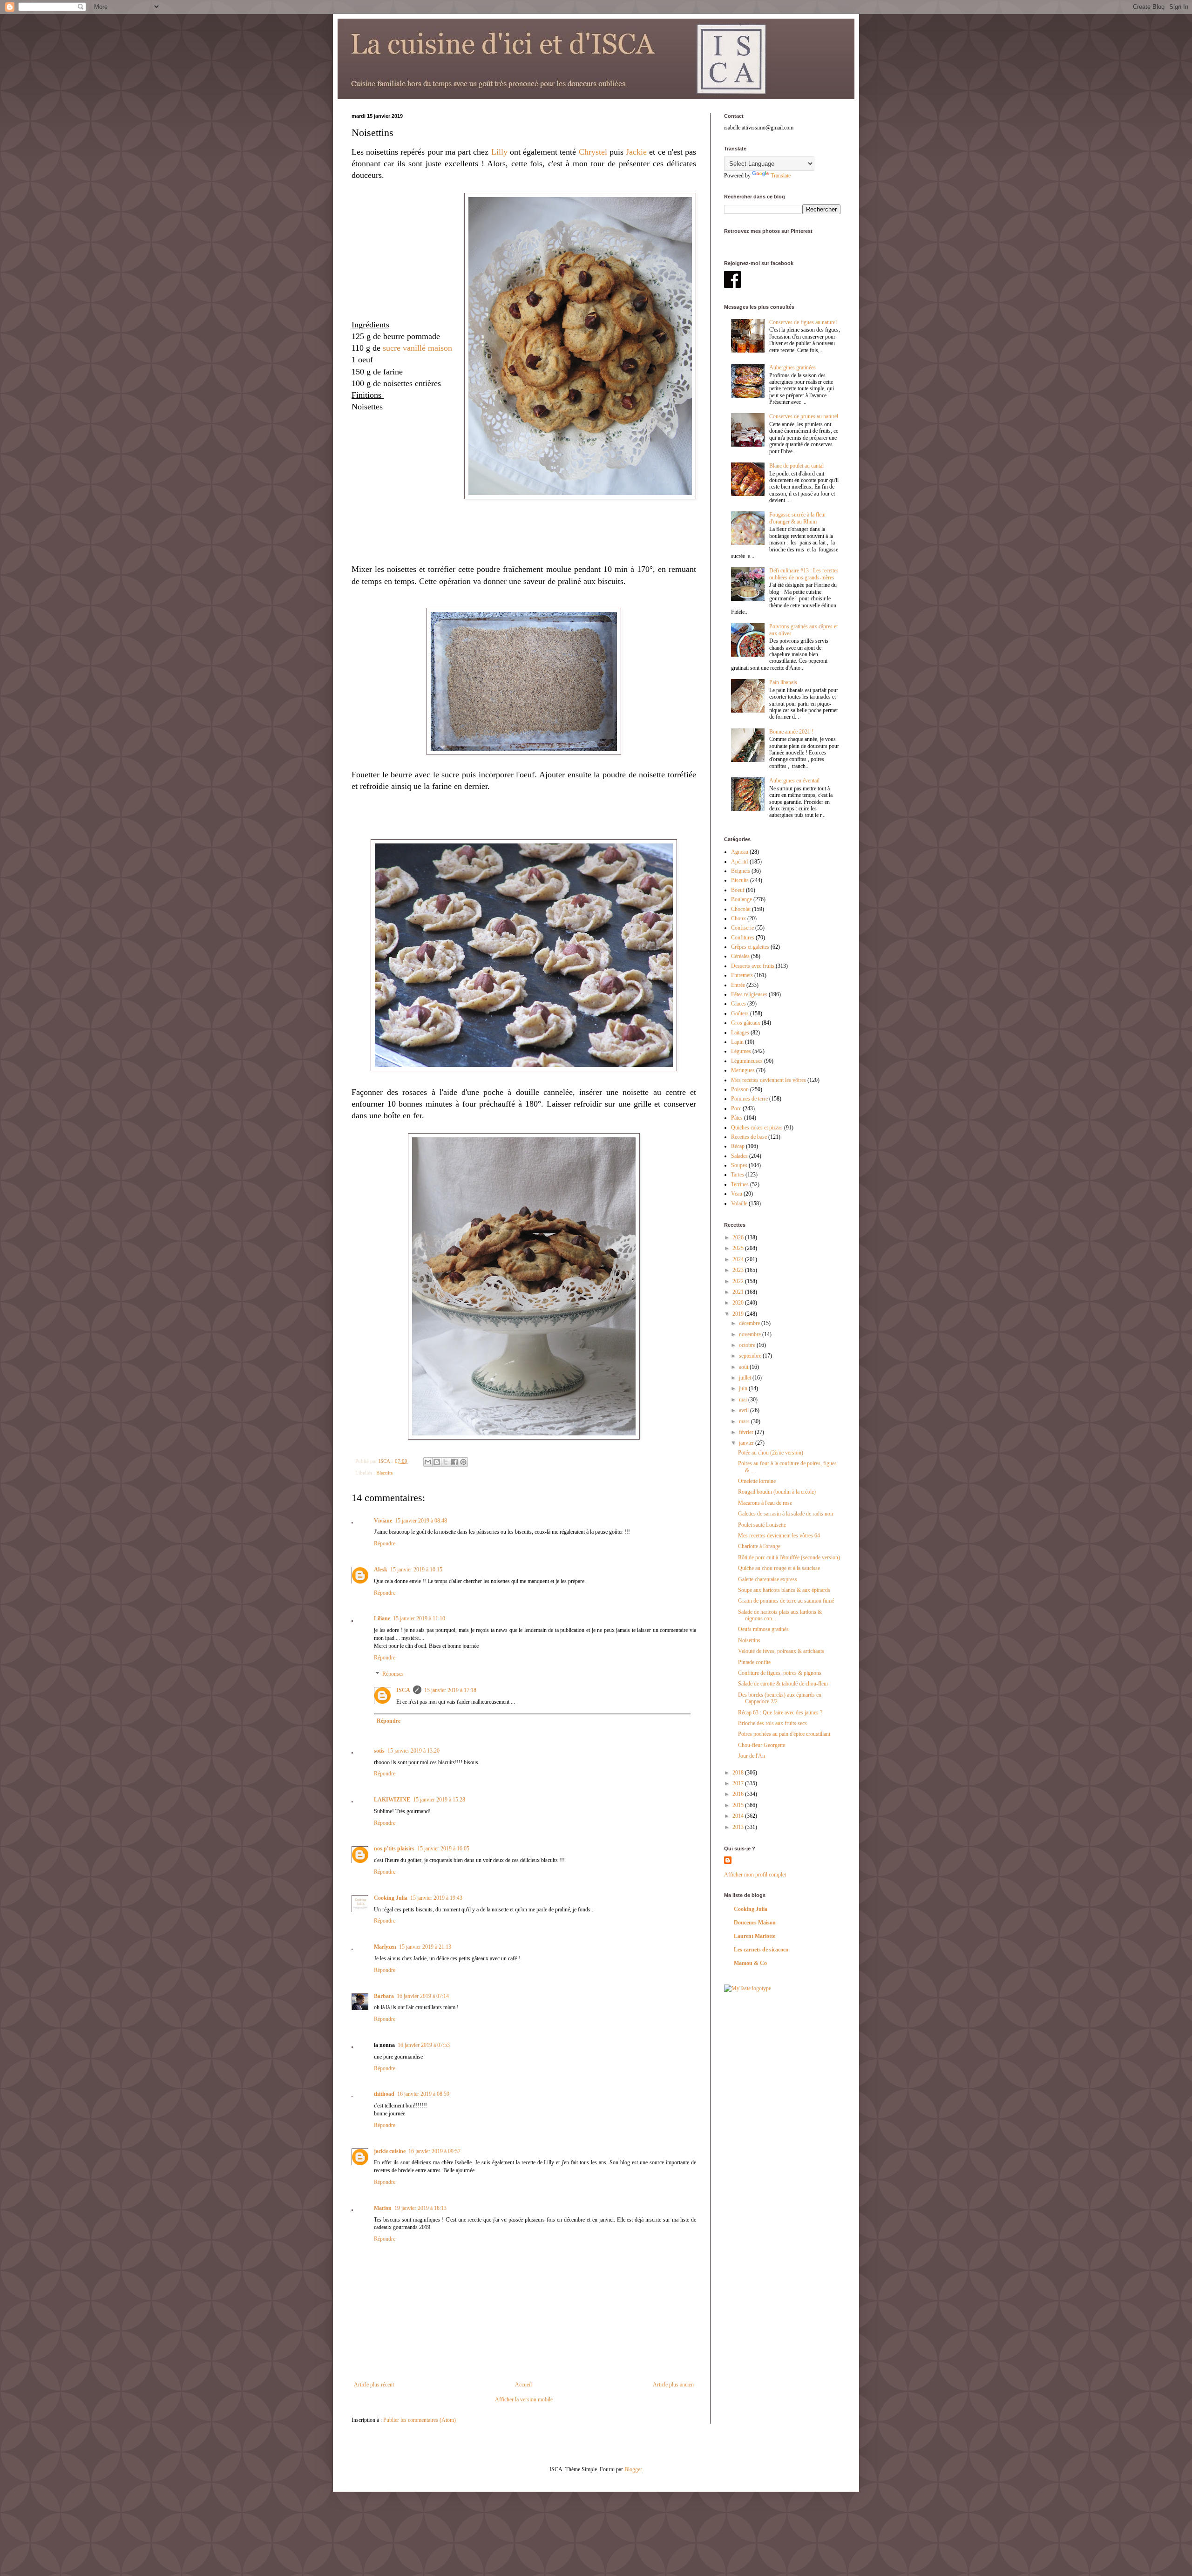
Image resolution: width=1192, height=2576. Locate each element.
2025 (739, 1248)
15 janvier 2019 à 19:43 (436, 1898)
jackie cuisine (390, 2151)
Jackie (636, 152)
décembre (750, 1323)
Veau (737, 1194)
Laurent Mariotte (755, 1936)
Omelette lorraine (757, 1481)
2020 (739, 1303)
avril (745, 1410)
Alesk (381, 1570)
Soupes (739, 1165)
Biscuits (384, 1473)
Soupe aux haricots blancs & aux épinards (784, 1590)
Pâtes (737, 1118)
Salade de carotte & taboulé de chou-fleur (783, 1684)
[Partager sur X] (446, 1462)
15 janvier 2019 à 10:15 (416, 1570)
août (744, 1367)
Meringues (743, 1070)
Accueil (523, 2385)
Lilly (499, 152)
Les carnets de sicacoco (761, 1950)
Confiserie (742, 928)
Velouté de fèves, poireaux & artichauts (781, 1651)
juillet (746, 1378)
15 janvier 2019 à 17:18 (450, 1690)
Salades (739, 1156)
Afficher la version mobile (524, 2399)
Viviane (383, 1521)
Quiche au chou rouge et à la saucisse (779, 1568)
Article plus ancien (673, 2385)
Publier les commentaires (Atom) (420, 2420)
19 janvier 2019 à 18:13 (420, 2208)
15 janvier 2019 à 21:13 (425, 1947)
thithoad (384, 2094)
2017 (739, 1783)
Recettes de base (749, 1137)
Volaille (739, 1203)
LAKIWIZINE (392, 1800)
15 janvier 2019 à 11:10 (419, 1618)
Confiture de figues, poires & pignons (780, 1673)
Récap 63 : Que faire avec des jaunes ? (780, 1713)
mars (745, 1421)
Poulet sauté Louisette (762, 1525)
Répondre (385, 1543)
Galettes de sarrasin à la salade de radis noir (786, 1514)
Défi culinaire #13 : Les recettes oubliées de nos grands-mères (804, 574)
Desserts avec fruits (753, 966)
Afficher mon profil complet (755, 1875)
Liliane (382, 1618)
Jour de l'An (752, 1756)
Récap (738, 1146)
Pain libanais (783, 682)
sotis (379, 1751)
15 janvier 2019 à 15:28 (439, 1800)
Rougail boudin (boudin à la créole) (777, 1492)
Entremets (742, 975)
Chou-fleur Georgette (762, 1745)
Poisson (740, 1089)
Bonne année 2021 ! (791, 732)
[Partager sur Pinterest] (463, 1462)
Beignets (741, 871)
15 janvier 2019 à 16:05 (443, 1849)
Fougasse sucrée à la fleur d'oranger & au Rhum (798, 518)
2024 (739, 1259)
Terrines (740, 1184)
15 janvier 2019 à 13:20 (413, 1751)
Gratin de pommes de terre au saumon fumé (786, 1601)
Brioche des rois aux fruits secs (772, 1723)
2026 (739, 1237)
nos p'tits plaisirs (394, 1849)
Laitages (740, 1033)
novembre (751, 1334)
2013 (739, 1827)
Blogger (633, 2469)
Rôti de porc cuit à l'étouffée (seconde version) (789, 1557)
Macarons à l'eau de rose (765, 1503)
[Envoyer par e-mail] (428, 1462)
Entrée (738, 985)
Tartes (738, 1175)
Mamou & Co (750, 1963)
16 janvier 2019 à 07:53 (424, 2045)
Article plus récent (374, 2385)
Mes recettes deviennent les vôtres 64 (779, 1536)
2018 (739, 1773)
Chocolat (741, 909)
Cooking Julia (391, 1898)
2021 (739, 1292)
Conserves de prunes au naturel (804, 416)
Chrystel (593, 152)
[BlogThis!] (437, 1462)
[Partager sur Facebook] (454, 1462)
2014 (739, 1816)
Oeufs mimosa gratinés (763, 1629)
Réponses (393, 1674)
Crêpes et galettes (750, 947)
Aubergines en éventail (794, 781)
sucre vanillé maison (417, 348)
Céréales (740, 956)
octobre (748, 1345)
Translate (781, 176)
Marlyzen (385, 1947)
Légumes (741, 1051)
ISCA (403, 1690)
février (747, 1432)
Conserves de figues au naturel (803, 322)
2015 (739, 1805)
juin (744, 1388)
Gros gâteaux (746, 1023)
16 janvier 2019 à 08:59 (423, 2094)
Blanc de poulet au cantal (796, 466)
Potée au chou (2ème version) (771, 1453)
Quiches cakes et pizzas (757, 1128)
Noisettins (749, 1640)
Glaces (738, 1004)
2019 (739, 1314)
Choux (738, 918)
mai (744, 1400)
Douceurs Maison (755, 1923)
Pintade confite (754, 1662)
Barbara (384, 1996)
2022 (739, 1281)
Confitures (743, 938)
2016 (739, 1794)
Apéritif (740, 862)
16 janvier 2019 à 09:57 (434, 2151)
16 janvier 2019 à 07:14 (423, 1996)
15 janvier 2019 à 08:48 (421, 1521)
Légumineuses (747, 1061)
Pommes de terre (749, 1099)
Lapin (737, 1042)
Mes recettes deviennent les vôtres (769, 1080)
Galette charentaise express (768, 1579)
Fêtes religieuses (749, 994)
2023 (739, 1270)
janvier (747, 1443)
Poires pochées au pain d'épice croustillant (784, 1734)
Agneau (740, 852)
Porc (736, 1108)
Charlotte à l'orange (759, 1546)
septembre (751, 1356)
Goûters (740, 1013)
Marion (383, 2208)
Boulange (742, 899)
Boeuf (738, 890)
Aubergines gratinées (792, 367)
